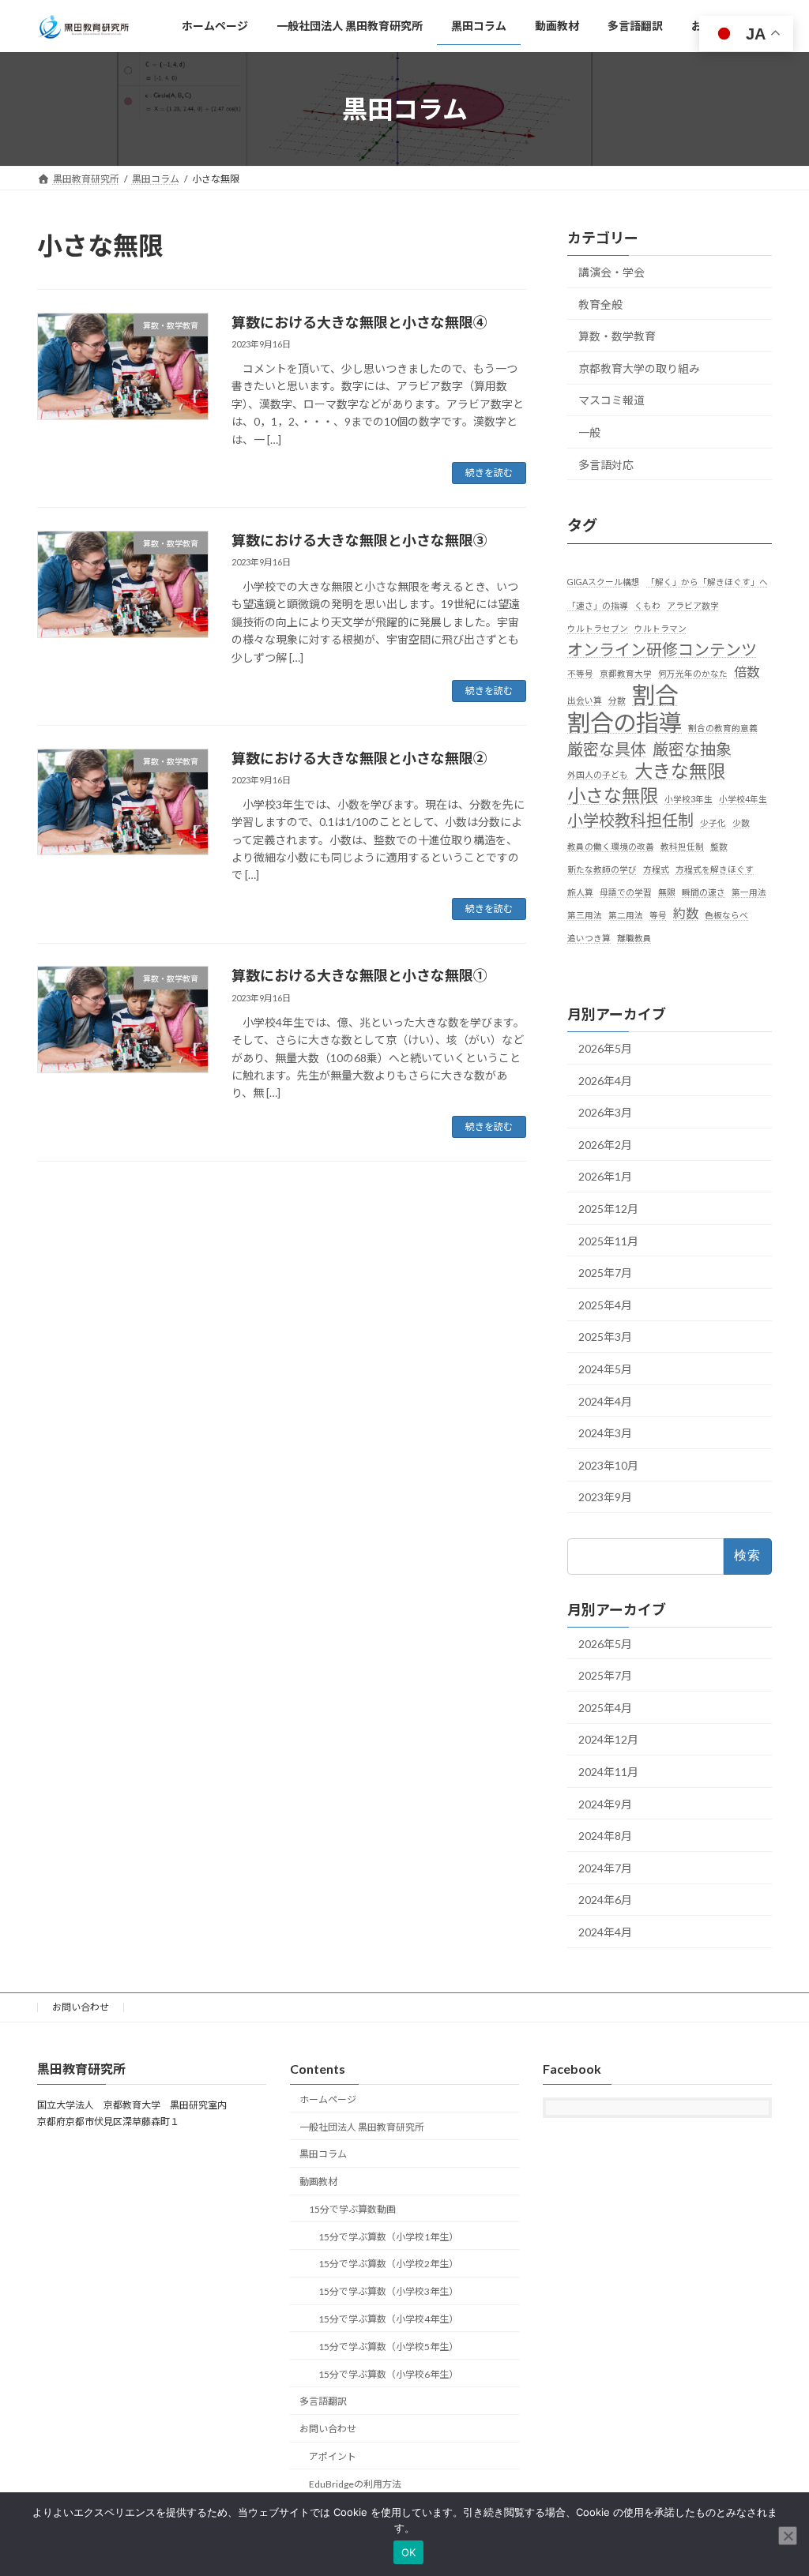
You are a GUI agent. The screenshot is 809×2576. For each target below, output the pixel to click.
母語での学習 (626, 892)
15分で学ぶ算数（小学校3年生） (388, 2291)
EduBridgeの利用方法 (355, 2484)
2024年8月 (605, 1836)
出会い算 (585, 700)
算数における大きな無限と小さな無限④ (359, 322)
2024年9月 (605, 1804)
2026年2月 (605, 1145)
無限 (667, 892)
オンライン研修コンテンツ (662, 649)
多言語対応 (606, 465)
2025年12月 (608, 1209)
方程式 (656, 869)
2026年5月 (605, 1048)
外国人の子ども (598, 774)
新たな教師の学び (602, 869)
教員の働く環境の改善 (611, 846)
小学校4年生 (743, 799)
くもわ (647, 605)
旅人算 (580, 892)
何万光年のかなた (693, 673)
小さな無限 (613, 796)
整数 (719, 846)
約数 (686, 913)
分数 (617, 700)
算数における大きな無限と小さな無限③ (359, 540)
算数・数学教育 (617, 336)
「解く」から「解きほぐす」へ (707, 582)
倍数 (747, 672)
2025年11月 (608, 1241)
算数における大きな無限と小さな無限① (359, 975)
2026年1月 (605, 1176)
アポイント (333, 2456)
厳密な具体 (607, 749)
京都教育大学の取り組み (639, 368)
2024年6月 (605, 1900)
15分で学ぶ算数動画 (352, 2209)
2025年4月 (605, 1305)
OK (409, 2552)
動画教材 (318, 2182)
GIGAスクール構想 (604, 582)
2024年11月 (608, 1772)
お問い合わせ (81, 2007)
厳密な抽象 (692, 749)
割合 (655, 695)
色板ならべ (726, 915)
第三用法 (585, 915)
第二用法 (626, 915)
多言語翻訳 (323, 2401)
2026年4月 (605, 1081)
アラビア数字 (693, 605)
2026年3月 (605, 1112)
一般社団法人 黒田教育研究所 (362, 2127)
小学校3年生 (689, 799)
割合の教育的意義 (723, 728)
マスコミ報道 (611, 400)
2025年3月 (605, 1337)
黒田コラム (323, 2154)
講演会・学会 (611, 272)
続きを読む (489, 473)
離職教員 (634, 939)
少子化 (713, 822)
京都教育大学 (626, 673)
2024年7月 (605, 1868)
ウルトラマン (660, 628)
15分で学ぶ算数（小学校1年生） (388, 2237)
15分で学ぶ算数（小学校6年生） (388, 2374)
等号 (658, 915)
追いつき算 (589, 939)
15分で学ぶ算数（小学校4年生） (388, 2319)
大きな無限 (680, 771)
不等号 (580, 673)
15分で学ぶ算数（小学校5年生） (388, 2347)
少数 (741, 822)
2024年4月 (605, 1401)
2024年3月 (605, 1433)
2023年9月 (605, 1497)
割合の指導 (625, 722)
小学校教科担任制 (630, 820)
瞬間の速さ (704, 892)
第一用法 (749, 892)
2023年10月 (608, 1465)
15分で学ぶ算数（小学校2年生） (388, 2264)
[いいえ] (788, 2536)
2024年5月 (605, 1369)
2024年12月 (608, 1740)
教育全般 (600, 304)
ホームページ (328, 2099)
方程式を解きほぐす (715, 869)
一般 (589, 432)
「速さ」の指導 (598, 605)
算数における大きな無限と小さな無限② (359, 758)
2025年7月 (605, 1273)
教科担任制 (682, 846)
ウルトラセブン (598, 628)
